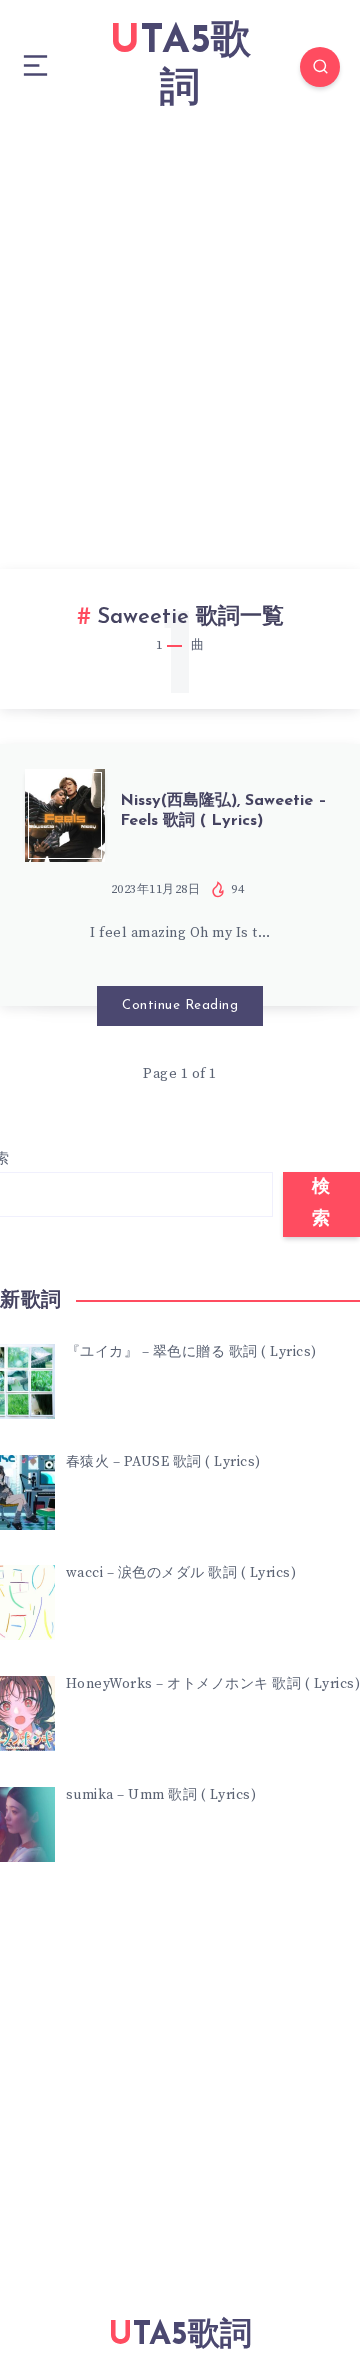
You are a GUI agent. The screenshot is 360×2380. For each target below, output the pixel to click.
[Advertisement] (180, 324)
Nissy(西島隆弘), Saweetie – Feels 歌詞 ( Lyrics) (223, 810)
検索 (321, 1204)
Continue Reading (180, 1005)
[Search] (320, 67)
